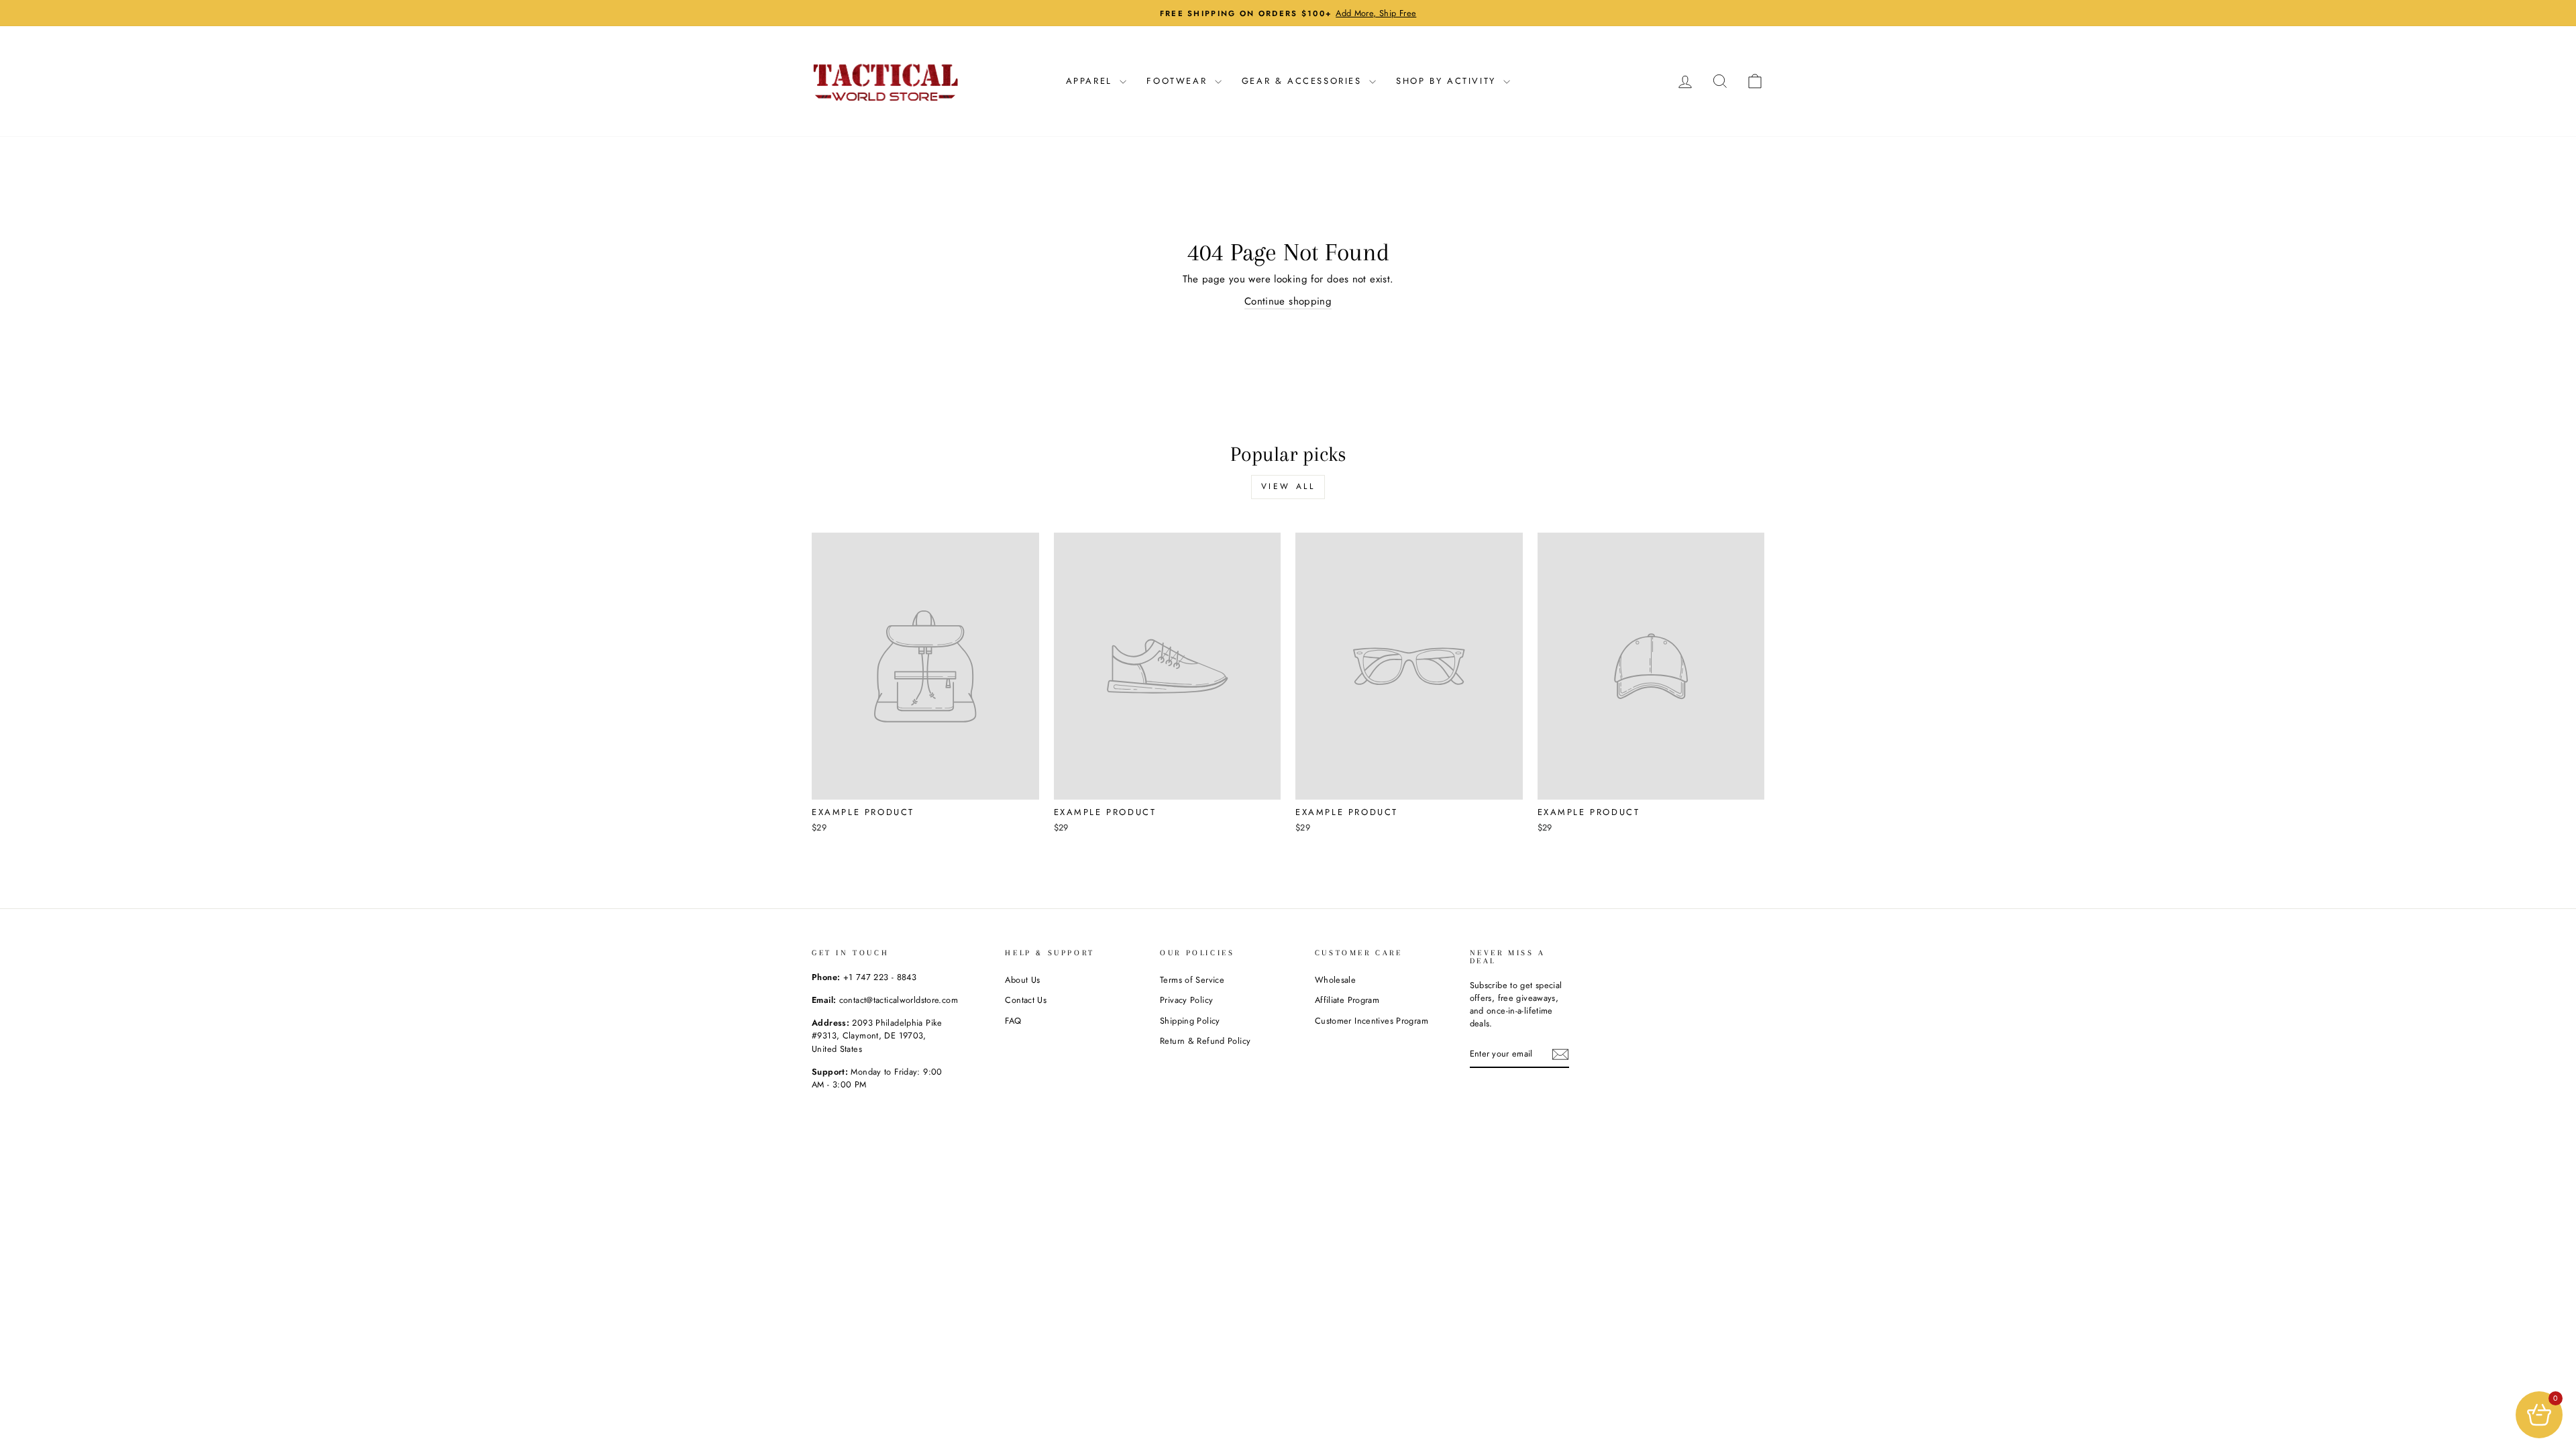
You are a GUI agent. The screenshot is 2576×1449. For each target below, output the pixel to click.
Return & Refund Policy (1205, 1041)
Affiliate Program (1347, 1000)
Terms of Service (1192, 980)
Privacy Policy (1186, 1000)
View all (1288, 486)
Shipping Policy (1190, 1021)
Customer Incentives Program (1372, 1021)
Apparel (1091, 81)
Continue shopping (1288, 301)
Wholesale (1335, 980)
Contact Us (1026, 1000)
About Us (1022, 980)
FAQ (1013, 1021)
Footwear (1179, 81)
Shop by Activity (1448, 81)
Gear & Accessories (1304, 81)
